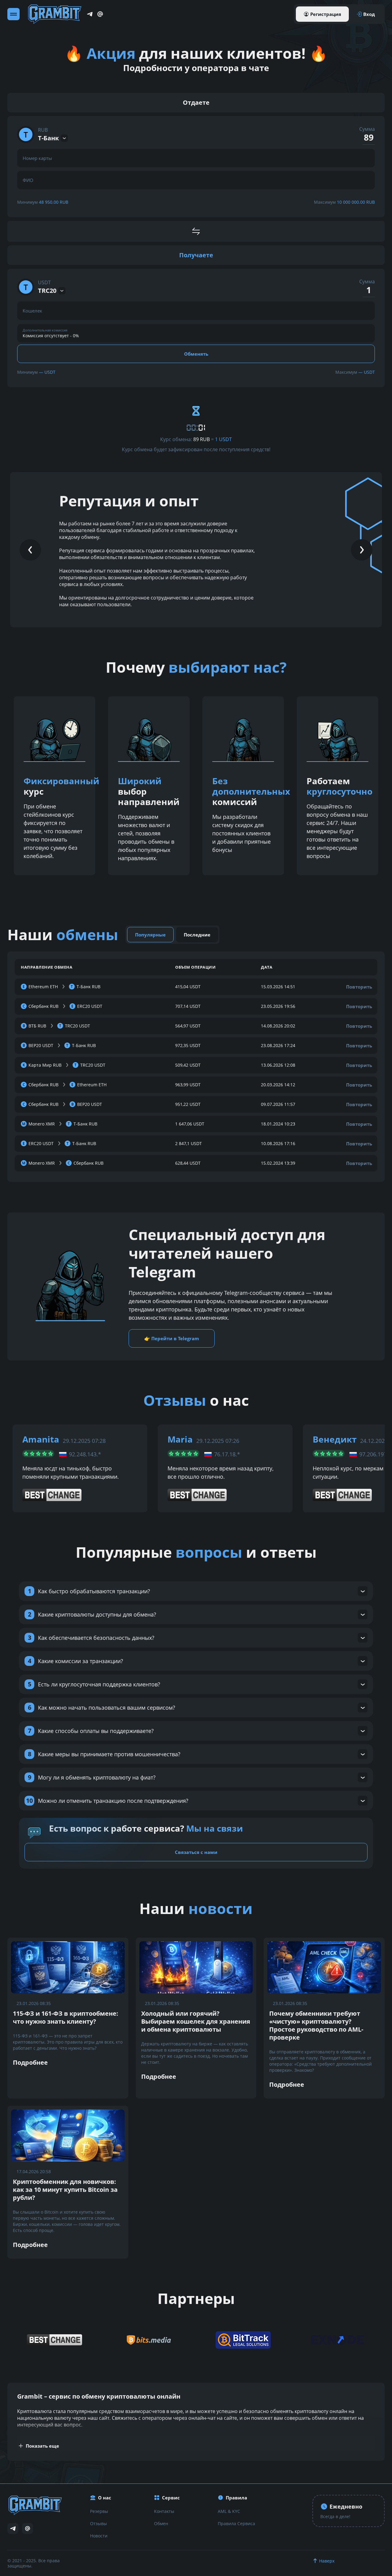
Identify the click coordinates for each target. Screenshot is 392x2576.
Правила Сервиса (236, 2523)
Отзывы (98, 2523)
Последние (197, 935)
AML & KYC (229, 2511)
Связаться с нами (196, 1852)
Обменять (196, 354)
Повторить (359, 987)
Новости (99, 2536)
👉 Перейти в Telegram (172, 1338)
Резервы (99, 2511)
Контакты (164, 2511)
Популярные (150, 935)
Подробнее (30, 2062)
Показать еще (42, 2446)
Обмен (161, 2523)
